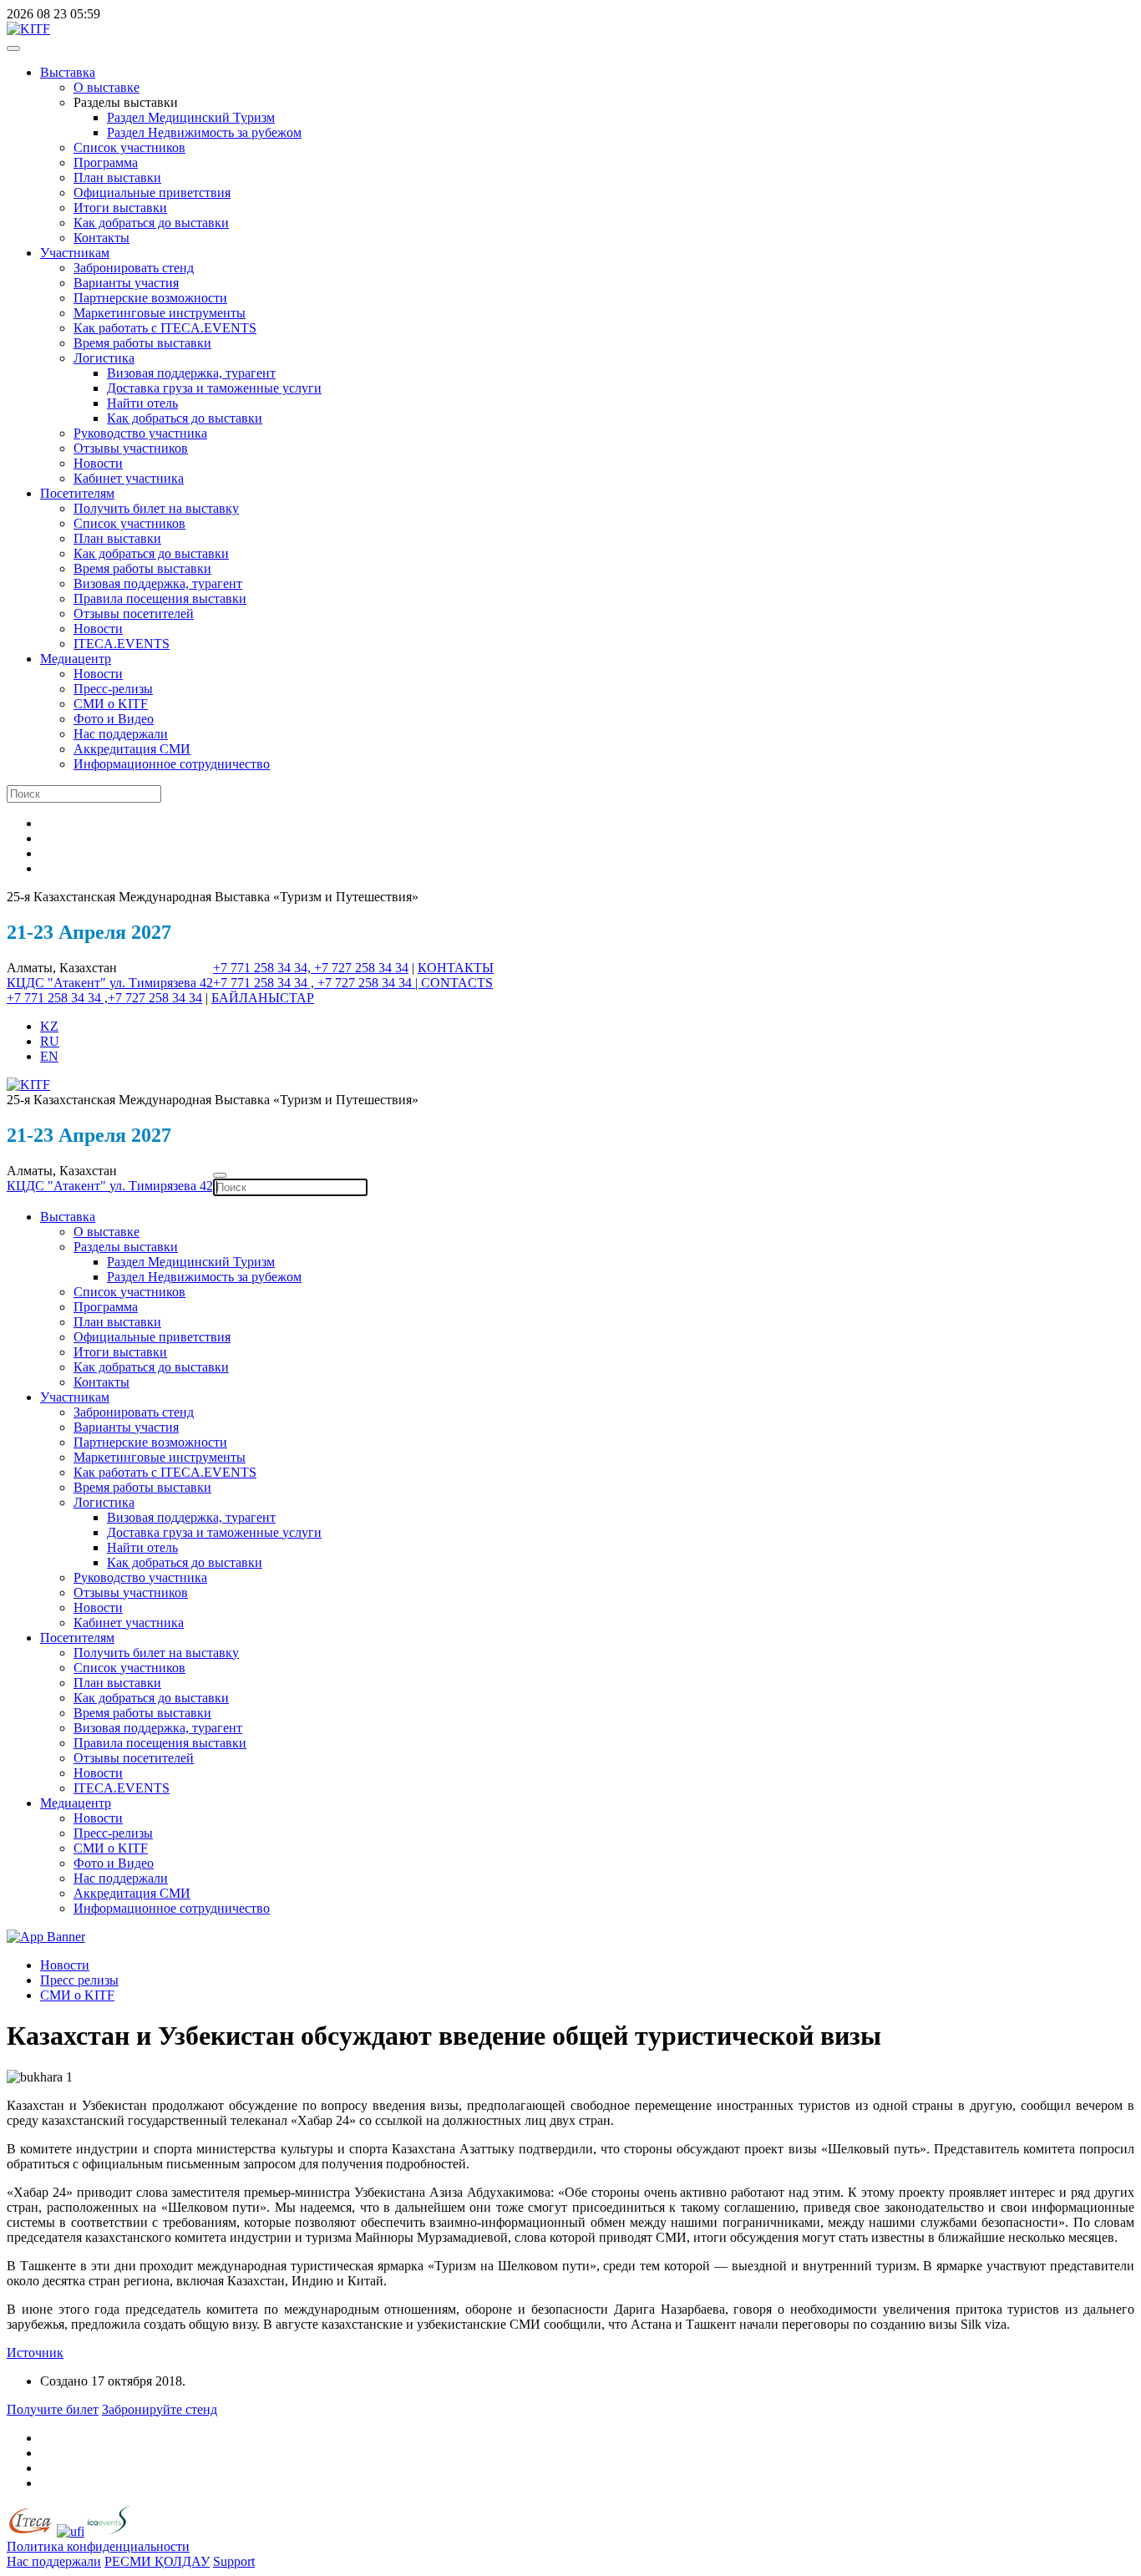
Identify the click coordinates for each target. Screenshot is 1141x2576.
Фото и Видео (114, 719)
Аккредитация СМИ (132, 749)
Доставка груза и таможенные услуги (214, 388)
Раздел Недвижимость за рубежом (204, 132)
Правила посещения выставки (160, 598)
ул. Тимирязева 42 (161, 983)
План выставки (117, 177)
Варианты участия (126, 283)
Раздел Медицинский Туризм (191, 117)
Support (234, 2561)
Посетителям (77, 493)
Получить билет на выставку (156, 508)
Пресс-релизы (113, 689)
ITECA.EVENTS (122, 644)
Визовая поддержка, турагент (191, 373)
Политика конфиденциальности (98, 2546)
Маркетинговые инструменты (160, 313)
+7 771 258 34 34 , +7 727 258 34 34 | (317, 983)
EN (49, 1056)
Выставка (68, 72)
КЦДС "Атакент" (58, 983)
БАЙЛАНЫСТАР (263, 998)
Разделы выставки (126, 1247)
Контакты (101, 238)
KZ (49, 1026)
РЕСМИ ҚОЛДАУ (157, 2561)
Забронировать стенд (134, 268)
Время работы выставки (142, 343)
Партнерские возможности (150, 298)
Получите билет (53, 2409)
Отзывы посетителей (134, 614)
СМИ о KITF (111, 704)
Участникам (75, 253)
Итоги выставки (120, 208)
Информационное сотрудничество (172, 764)
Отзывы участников (131, 448)
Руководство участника (140, 433)
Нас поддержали (121, 734)
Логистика (104, 358)
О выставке (106, 87)
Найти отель (142, 403)
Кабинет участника (129, 478)
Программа (106, 162)
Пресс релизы (79, 1980)
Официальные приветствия (152, 193)
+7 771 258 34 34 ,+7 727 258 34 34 (104, 998)
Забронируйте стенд (160, 2409)
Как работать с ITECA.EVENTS (165, 328)
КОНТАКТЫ (456, 968)
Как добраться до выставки (151, 223)
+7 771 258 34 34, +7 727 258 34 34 (311, 968)
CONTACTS (457, 983)
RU (50, 1041)
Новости (98, 463)
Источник (35, 2353)
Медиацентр (76, 659)
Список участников (129, 147)
